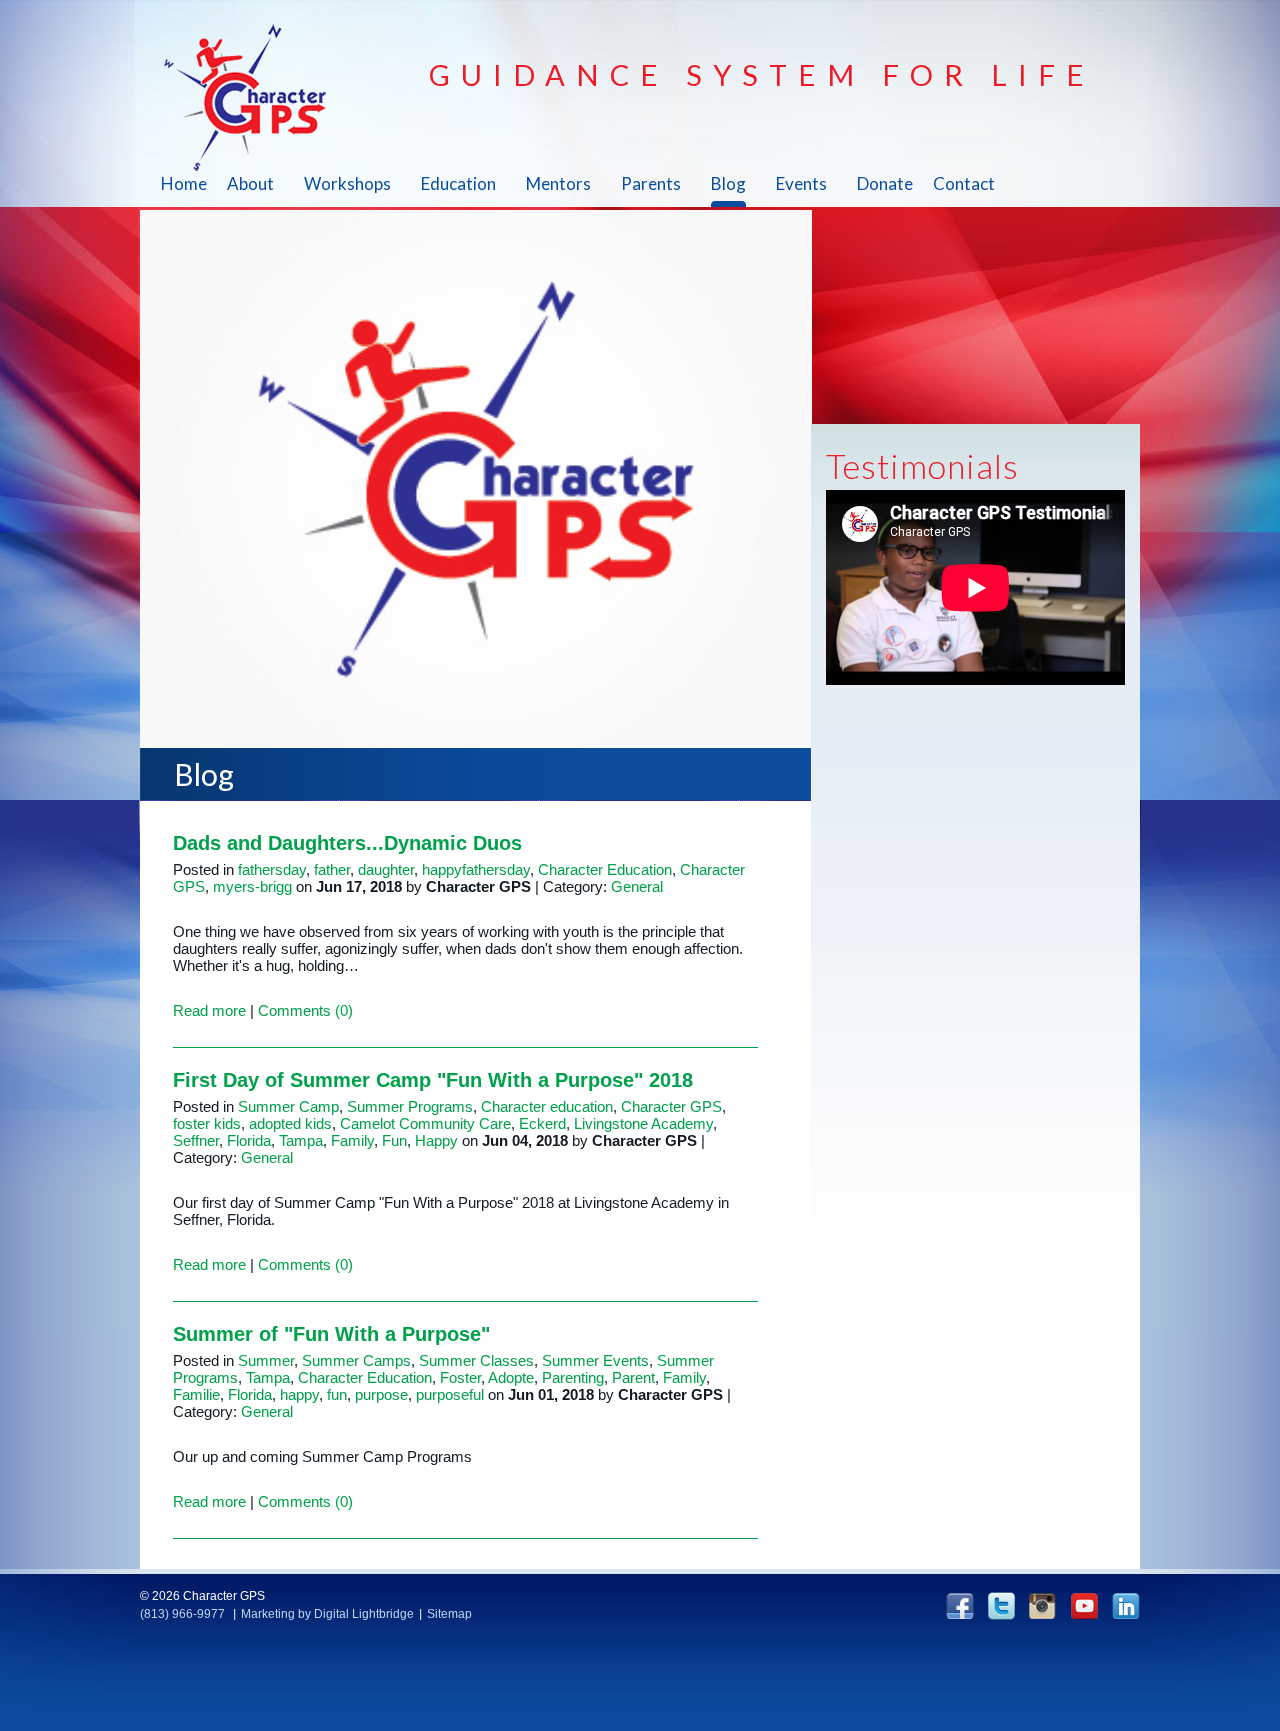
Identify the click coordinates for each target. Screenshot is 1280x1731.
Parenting (573, 1377)
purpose (381, 1394)
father (332, 869)
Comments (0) (305, 1010)
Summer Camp (288, 1106)
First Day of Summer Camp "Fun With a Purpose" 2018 (433, 1080)
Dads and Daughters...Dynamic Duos (347, 843)
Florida (249, 1140)
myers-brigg (252, 886)
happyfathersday (476, 869)
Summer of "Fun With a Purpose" (331, 1334)
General (637, 886)
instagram (1042, 1606)
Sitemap (449, 1614)
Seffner (196, 1140)
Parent (633, 1377)
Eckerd (542, 1123)
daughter (386, 869)
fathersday (272, 869)
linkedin (1126, 1605)
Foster (460, 1377)
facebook (960, 1605)
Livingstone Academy (643, 1123)
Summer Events (595, 1360)
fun (337, 1394)
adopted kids (290, 1123)
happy (299, 1394)
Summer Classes (476, 1360)
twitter (1001, 1606)
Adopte (511, 1377)
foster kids (207, 1123)
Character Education (605, 869)
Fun (394, 1140)
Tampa (301, 1140)
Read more (209, 1010)
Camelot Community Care (425, 1123)
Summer (266, 1360)
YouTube (1084, 1605)
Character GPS (256, 97)
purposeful (450, 1394)
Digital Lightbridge (364, 1614)
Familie (196, 1394)
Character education (547, 1106)
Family (352, 1140)
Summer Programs (410, 1106)
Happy (436, 1140)
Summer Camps (356, 1360)
